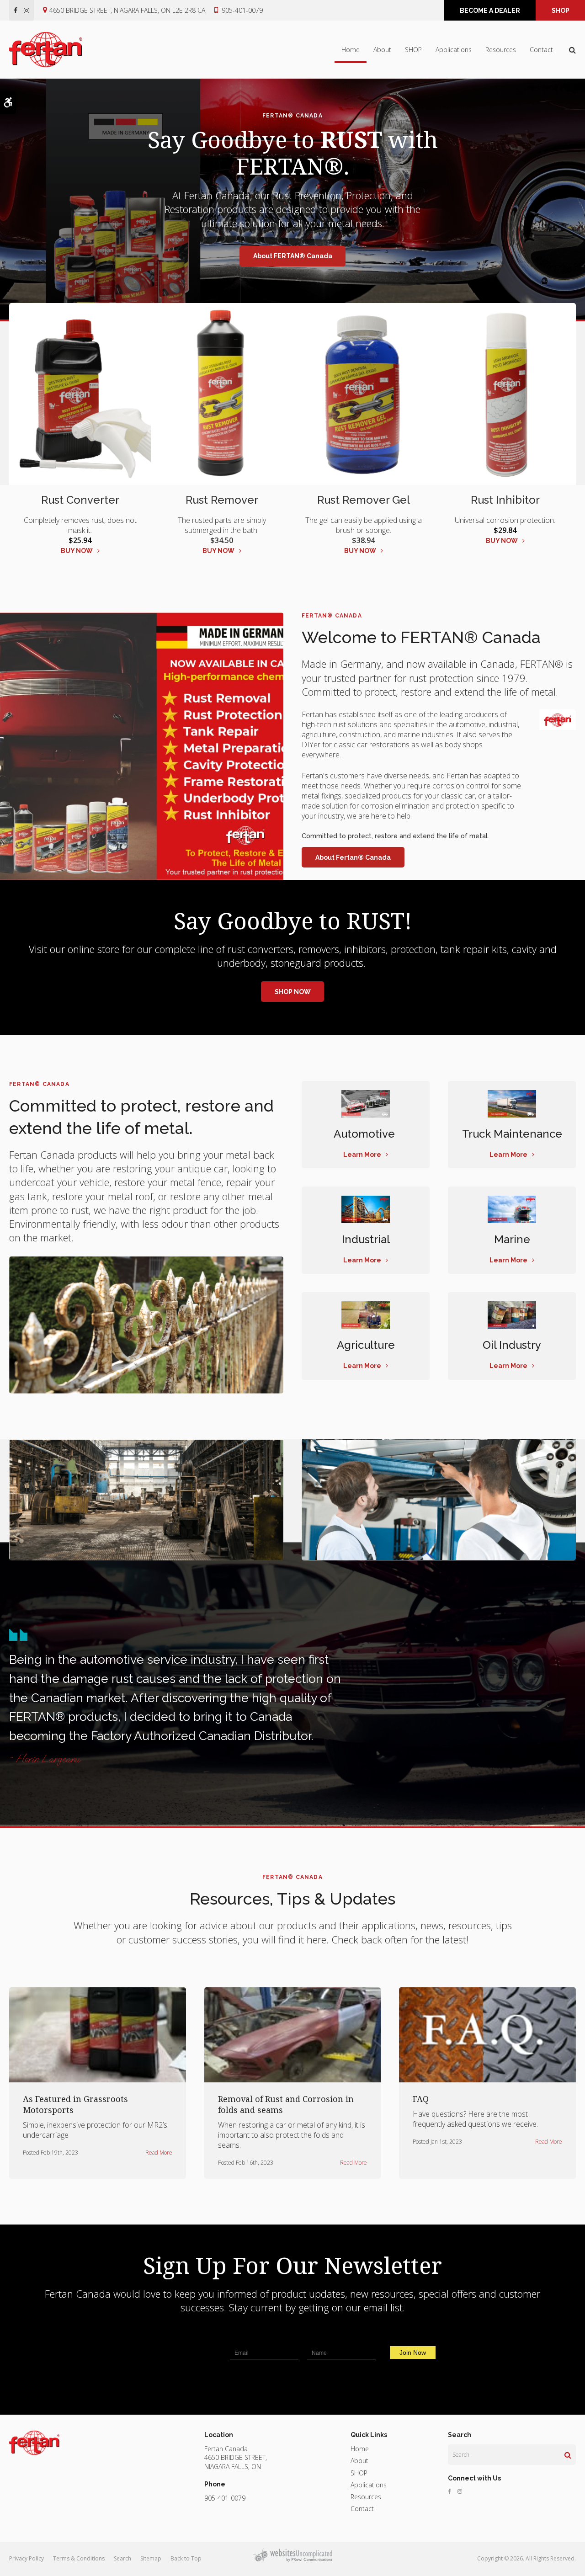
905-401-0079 (242, 10)
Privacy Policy (27, 2558)
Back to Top (186, 2558)
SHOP (561, 11)
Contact (541, 50)
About (382, 50)
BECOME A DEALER (490, 11)
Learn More (362, 1155)
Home (351, 50)
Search (122, 2558)
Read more (159, 2153)
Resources (501, 50)
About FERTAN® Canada (293, 256)
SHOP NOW (293, 992)
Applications (454, 50)
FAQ (421, 2099)
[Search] (568, 2455)
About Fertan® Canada (353, 857)
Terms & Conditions (79, 2558)
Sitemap (151, 2558)
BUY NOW (77, 551)
